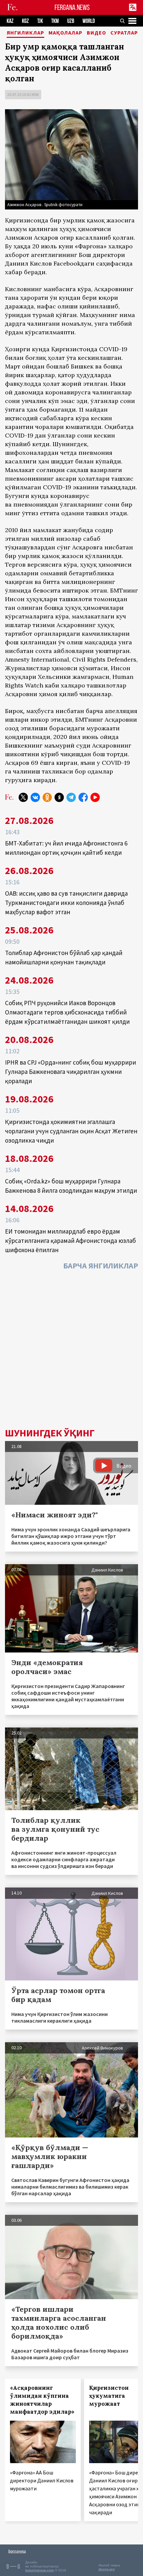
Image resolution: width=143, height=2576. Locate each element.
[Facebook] (83, 797)
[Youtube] (95, 797)
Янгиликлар (25, 33)
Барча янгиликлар (101, 1266)
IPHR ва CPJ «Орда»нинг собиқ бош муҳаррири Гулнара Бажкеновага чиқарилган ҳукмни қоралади (71, 1072)
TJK (40, 21)
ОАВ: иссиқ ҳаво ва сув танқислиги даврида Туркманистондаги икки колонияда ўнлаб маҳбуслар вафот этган (66, 903)
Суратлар (124, 33)
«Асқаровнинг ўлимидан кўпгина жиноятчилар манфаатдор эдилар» (42, 2400)
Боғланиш (17, 2551)
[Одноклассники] (47, 797)
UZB (71, 21)
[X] (23, 797)
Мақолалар (66, 33)
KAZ (10, 21)
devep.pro (107, 2569)
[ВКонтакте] (35, 797)
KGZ (25, 21)
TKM (55, 21)
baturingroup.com (40, 2570)
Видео (96, 33)
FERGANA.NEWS (72, 7)
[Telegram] (71, 797)
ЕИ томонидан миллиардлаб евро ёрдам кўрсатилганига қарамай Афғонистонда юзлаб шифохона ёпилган (71, 1241)
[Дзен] (59, 797)
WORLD (89, 21)
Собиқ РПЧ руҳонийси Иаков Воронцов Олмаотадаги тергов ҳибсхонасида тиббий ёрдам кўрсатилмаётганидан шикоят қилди (67, 1012)
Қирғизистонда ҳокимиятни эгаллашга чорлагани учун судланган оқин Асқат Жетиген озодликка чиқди (71, 1131)
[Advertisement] (71, 1351)
